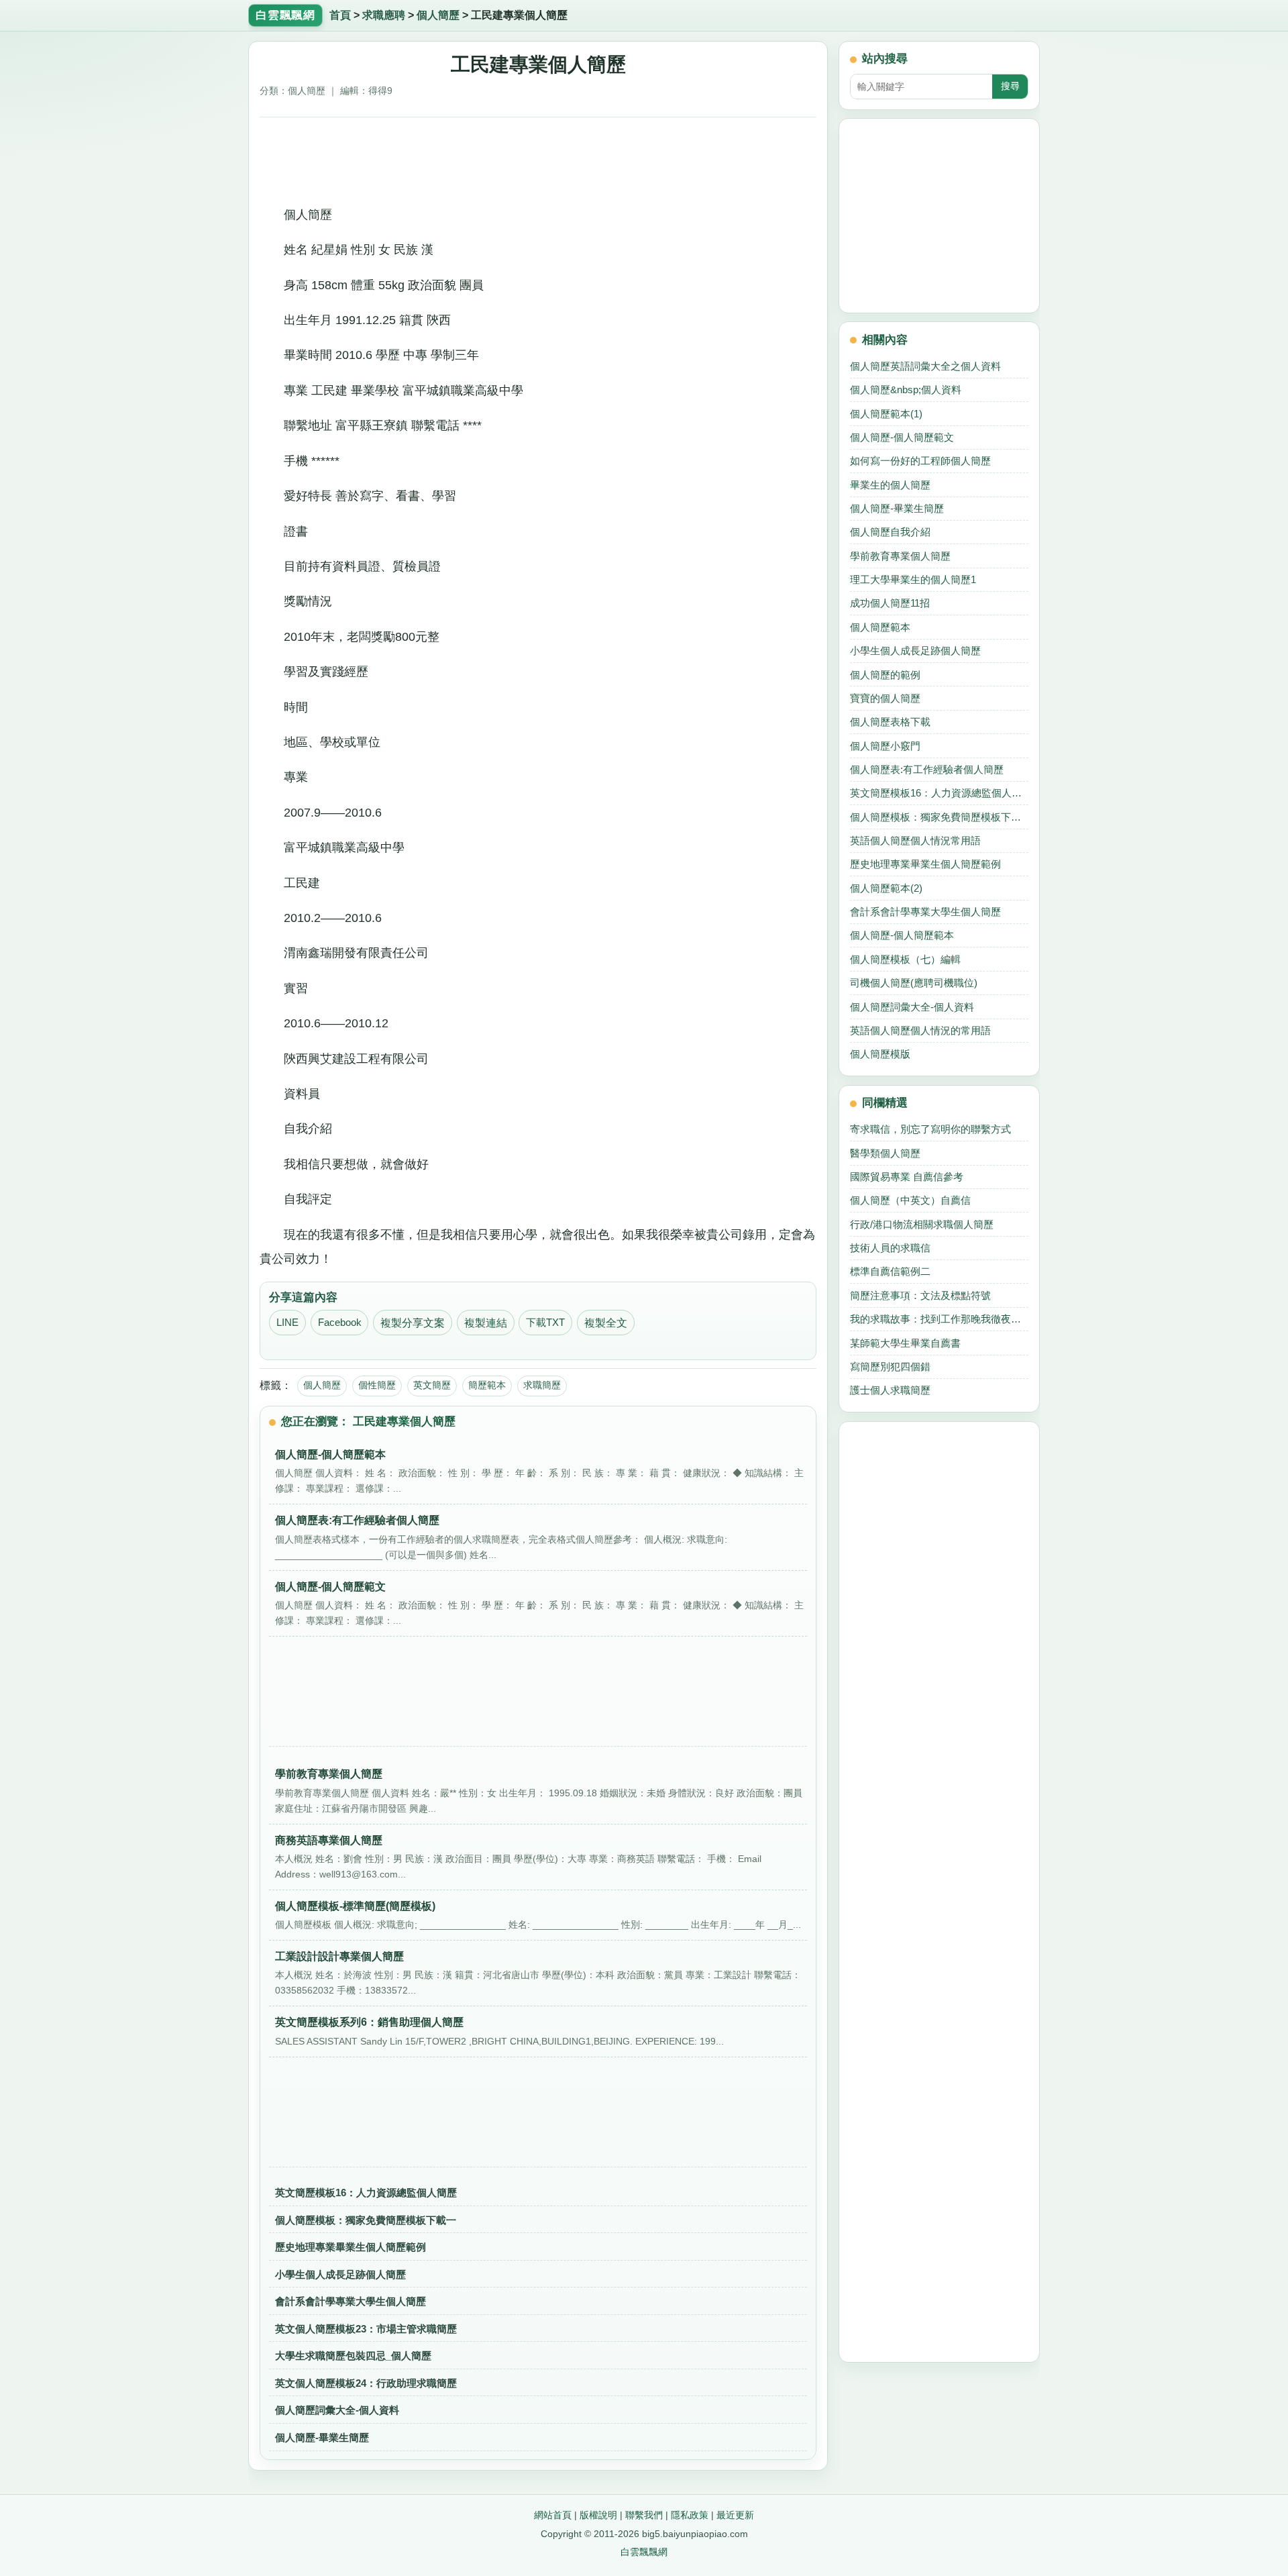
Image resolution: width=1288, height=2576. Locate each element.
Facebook (340, 1323)
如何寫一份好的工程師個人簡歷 (920, 461)
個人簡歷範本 (880, 627)
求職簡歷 (542, 1385)
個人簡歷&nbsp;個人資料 (906, 390)
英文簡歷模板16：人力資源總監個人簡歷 (366, 2193)
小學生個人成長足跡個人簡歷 (340, 2274)
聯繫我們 (644, 2515)
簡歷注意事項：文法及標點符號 (920, 1295)
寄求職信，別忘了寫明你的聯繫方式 (930, 1129)
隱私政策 (690, 2515)
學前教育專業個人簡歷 (900, 556)
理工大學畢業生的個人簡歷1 (913, 579)
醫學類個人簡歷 (885, 1153)
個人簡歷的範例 (885, 675)
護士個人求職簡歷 (890, 1390)
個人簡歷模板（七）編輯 (905, 959)
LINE (287, 1323)
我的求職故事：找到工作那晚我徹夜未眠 (939, 1319)
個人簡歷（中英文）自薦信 (910, 1200)
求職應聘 (384, 15)
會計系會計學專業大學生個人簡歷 (351, 2301)
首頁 (340, 15)
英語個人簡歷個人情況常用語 (915, 840)
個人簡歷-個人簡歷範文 (902, 437)
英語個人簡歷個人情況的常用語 (920, 1030)
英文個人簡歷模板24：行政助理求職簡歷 (366, 2383)
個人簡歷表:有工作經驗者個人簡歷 (927, 769)
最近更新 (735, 2515)
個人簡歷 (438, 15)
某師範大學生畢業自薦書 (905, 1343)
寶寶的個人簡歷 (885, 698)
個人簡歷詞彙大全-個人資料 (337, 2410)
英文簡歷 (432, 1385)
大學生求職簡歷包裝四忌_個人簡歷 (353, 2356)
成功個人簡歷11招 (890, 603)
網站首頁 (553, 2515)
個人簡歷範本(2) (886, 888)
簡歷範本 (487, 1385)
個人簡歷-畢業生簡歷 (322, 2437)
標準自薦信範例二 (890, 1271)
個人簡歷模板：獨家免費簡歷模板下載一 (366, 2220)
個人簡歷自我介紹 (890, 532)
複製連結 (486, 1323)
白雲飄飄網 (644, 2552)
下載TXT (545, 1323)
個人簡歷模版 (880, 1054)
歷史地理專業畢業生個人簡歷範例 (351, 2247)
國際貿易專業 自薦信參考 (907, 1177)
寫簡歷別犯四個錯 (890, 1367)
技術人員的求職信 (890, 1248)
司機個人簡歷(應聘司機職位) (914, 983)
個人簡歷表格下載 (890, 722)
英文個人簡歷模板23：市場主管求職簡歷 (366, 2329)
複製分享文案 (413, 1323)
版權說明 (598, 2515)
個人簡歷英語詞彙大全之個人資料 (925, 366)
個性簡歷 (377, 1385)
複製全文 (606, 1323)
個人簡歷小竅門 (885, 746)
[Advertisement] (538, 156)
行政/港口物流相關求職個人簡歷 (922, 1224)
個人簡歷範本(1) (886, 414)
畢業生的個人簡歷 (890, 485)
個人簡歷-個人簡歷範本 (902, 935)
